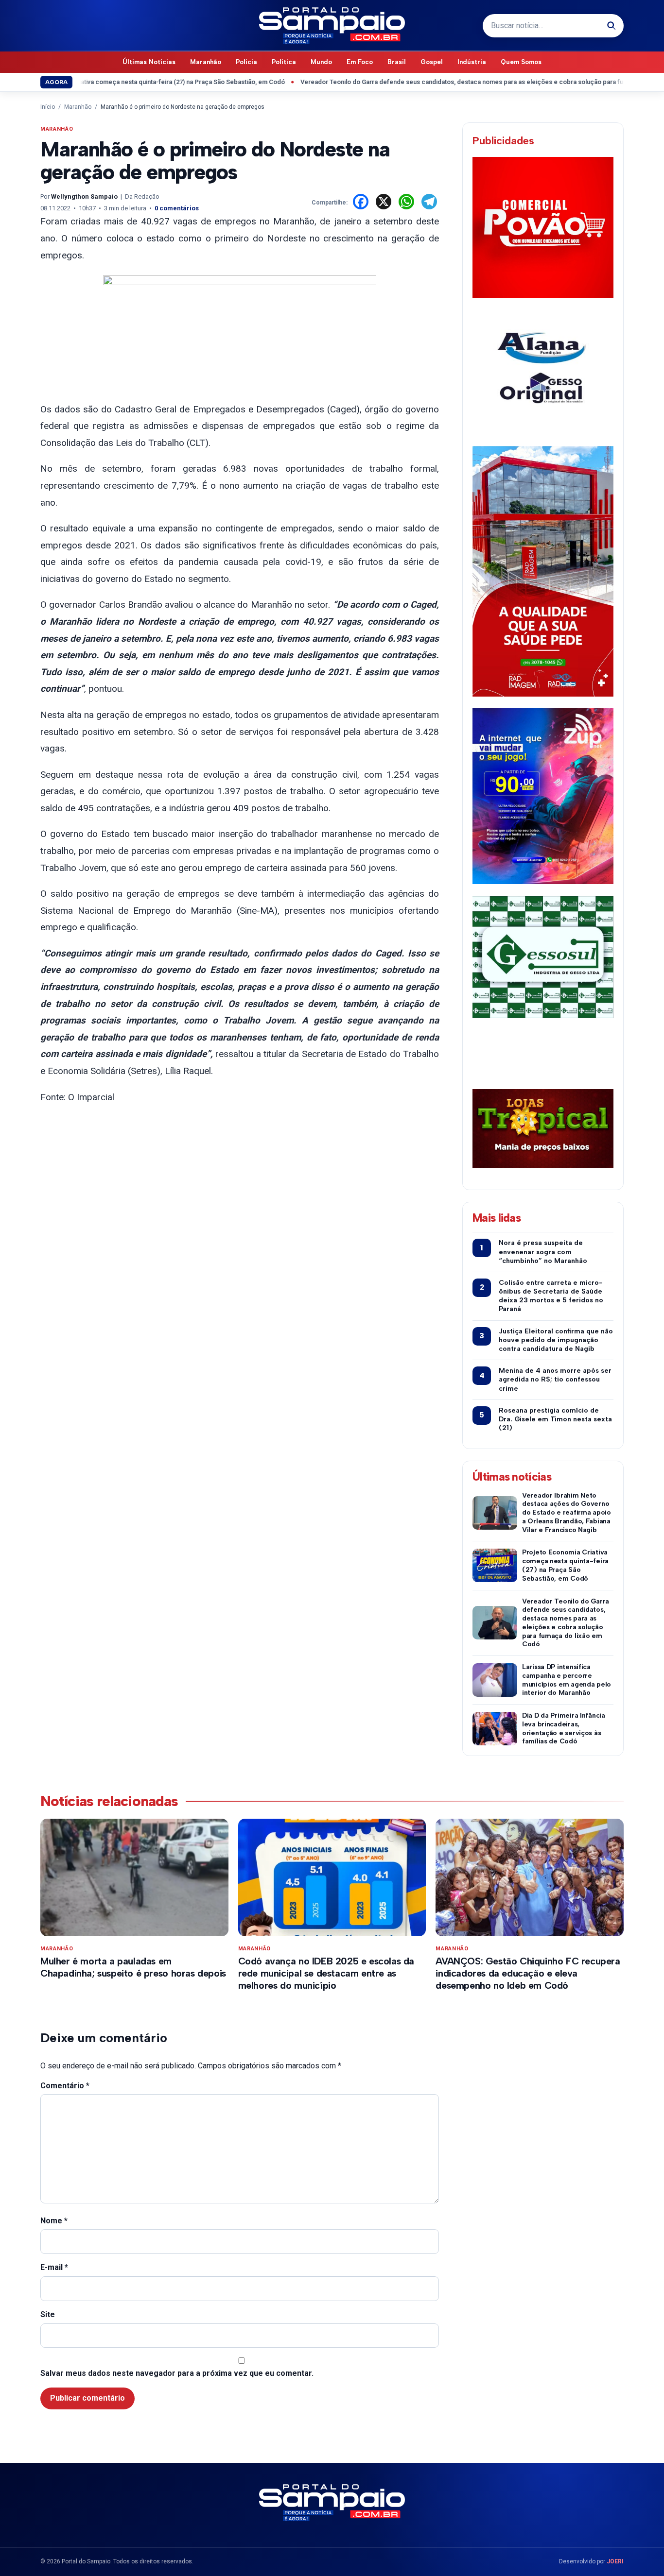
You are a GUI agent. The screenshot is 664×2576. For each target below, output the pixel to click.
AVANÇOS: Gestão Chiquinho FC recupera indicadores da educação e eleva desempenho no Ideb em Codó (528, 1973)
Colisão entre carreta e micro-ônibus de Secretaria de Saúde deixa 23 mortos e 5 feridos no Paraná (551, 1296)
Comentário (65, 2086)
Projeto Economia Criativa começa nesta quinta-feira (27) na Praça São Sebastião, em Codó (565, 1565)
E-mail (54, 2267)
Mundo (321, 62)
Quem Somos (521, 62)
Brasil (397, 62)
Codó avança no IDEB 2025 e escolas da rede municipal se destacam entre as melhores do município (326, 1973)
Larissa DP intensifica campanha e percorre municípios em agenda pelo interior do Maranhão (567, 1680)
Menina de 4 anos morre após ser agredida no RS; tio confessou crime (555, 1379)
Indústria (472, 62)
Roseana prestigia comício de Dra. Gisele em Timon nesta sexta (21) (555, 1419)
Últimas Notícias (149, 62)
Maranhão (206, 62)
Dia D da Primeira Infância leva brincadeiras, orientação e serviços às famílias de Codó (564, 1728)
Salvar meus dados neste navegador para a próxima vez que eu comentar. (177, 2373)
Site (48, 2314)
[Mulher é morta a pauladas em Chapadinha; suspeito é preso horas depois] (134, 1877)
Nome (54, 2221)
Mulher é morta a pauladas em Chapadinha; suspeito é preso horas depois (133, 1967)
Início (48, 107)
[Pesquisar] (612, 26)
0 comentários (177, 208)
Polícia (246, 62)
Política (284, 62)
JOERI (615, 2561)
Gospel (432, 62)
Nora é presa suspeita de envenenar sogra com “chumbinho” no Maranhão (543, 1252)
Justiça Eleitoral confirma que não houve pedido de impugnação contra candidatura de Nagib (556, 1340)
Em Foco (360, 62)
